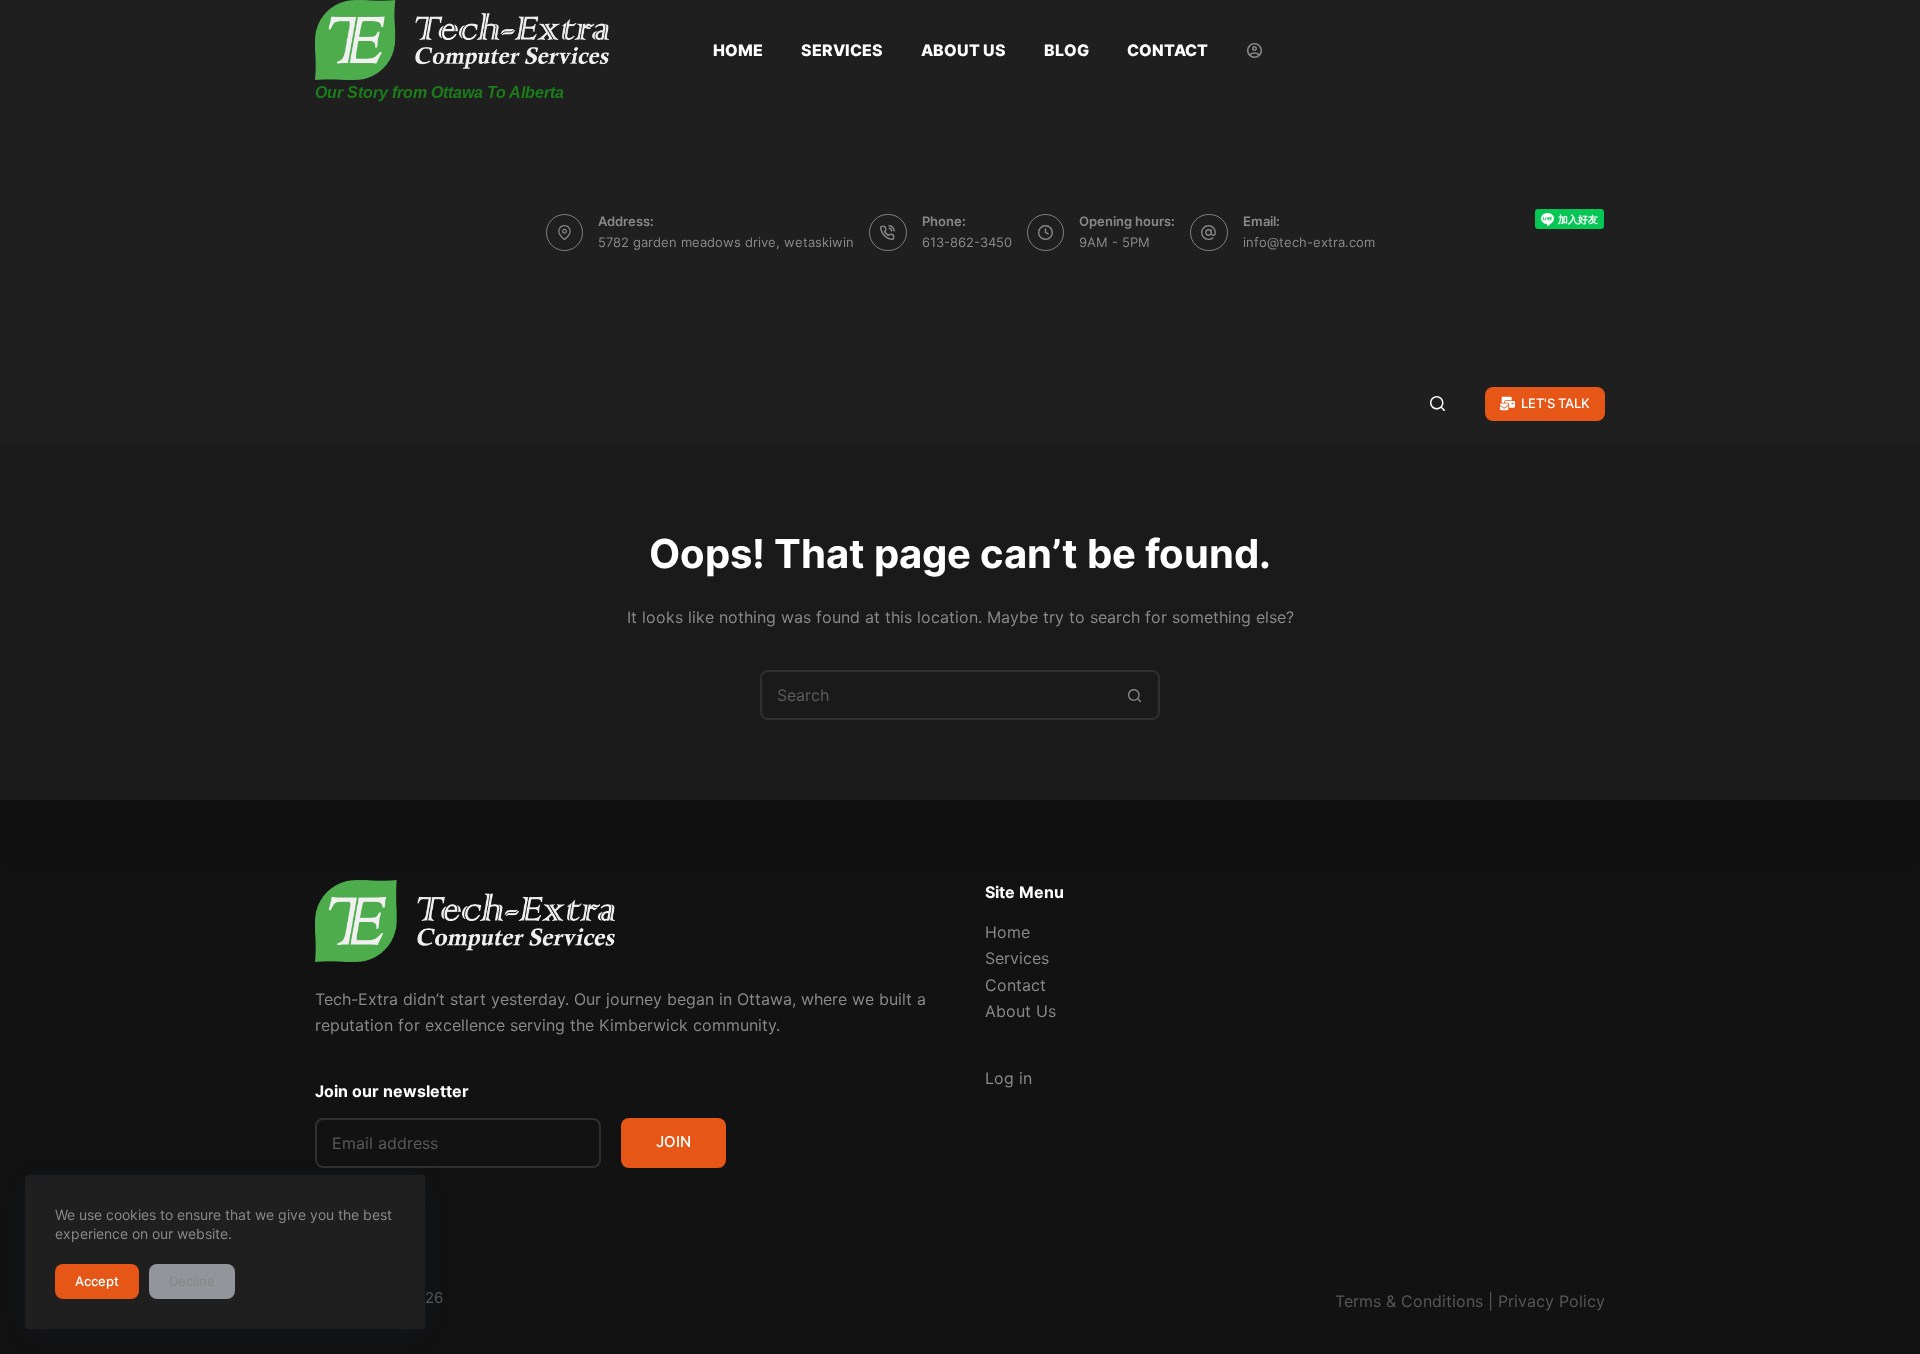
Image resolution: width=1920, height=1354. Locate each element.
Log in (1008, 1078)
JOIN (673, 1141)
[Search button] (1135, 695)
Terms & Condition (1405, 1301)
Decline (192, 1281)
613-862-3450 (967, 242)
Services (842, 50)
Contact (1167, 50)
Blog (1066, 50)
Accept (97, 1281)
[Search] (1437, 403)
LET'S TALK (1555, 403)
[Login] (1254, 50)
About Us (963, 50)
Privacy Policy (1551, 1301)
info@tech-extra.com (1309, 242)
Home (738, 50)
